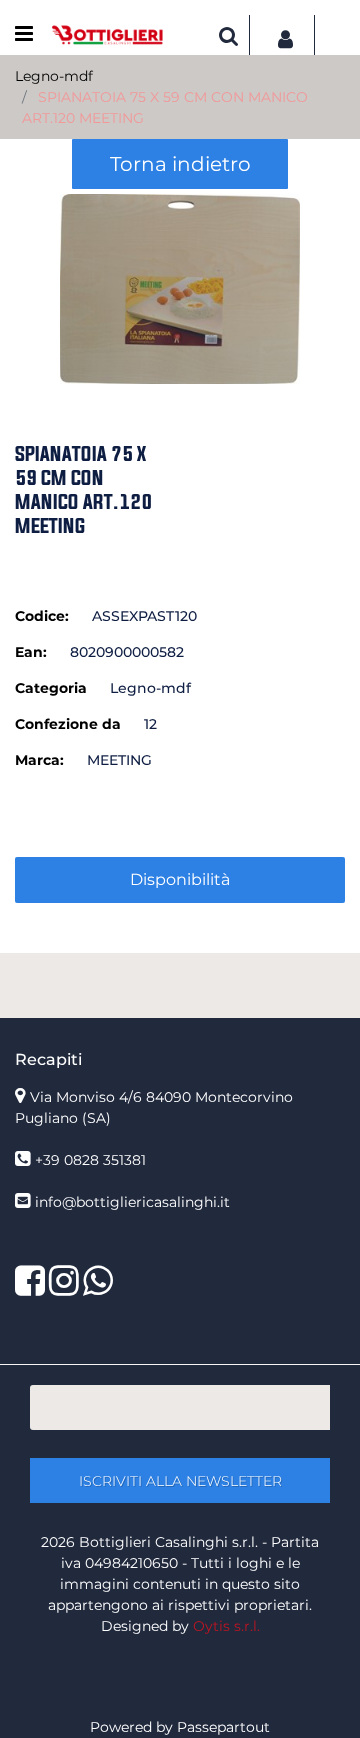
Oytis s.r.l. (226, 1626)
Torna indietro (180, 164)
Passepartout (223, 1727)
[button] (180, 287)
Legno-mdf (54, 76)
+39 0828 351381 (90, 1160)
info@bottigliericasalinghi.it (132, 1202)
